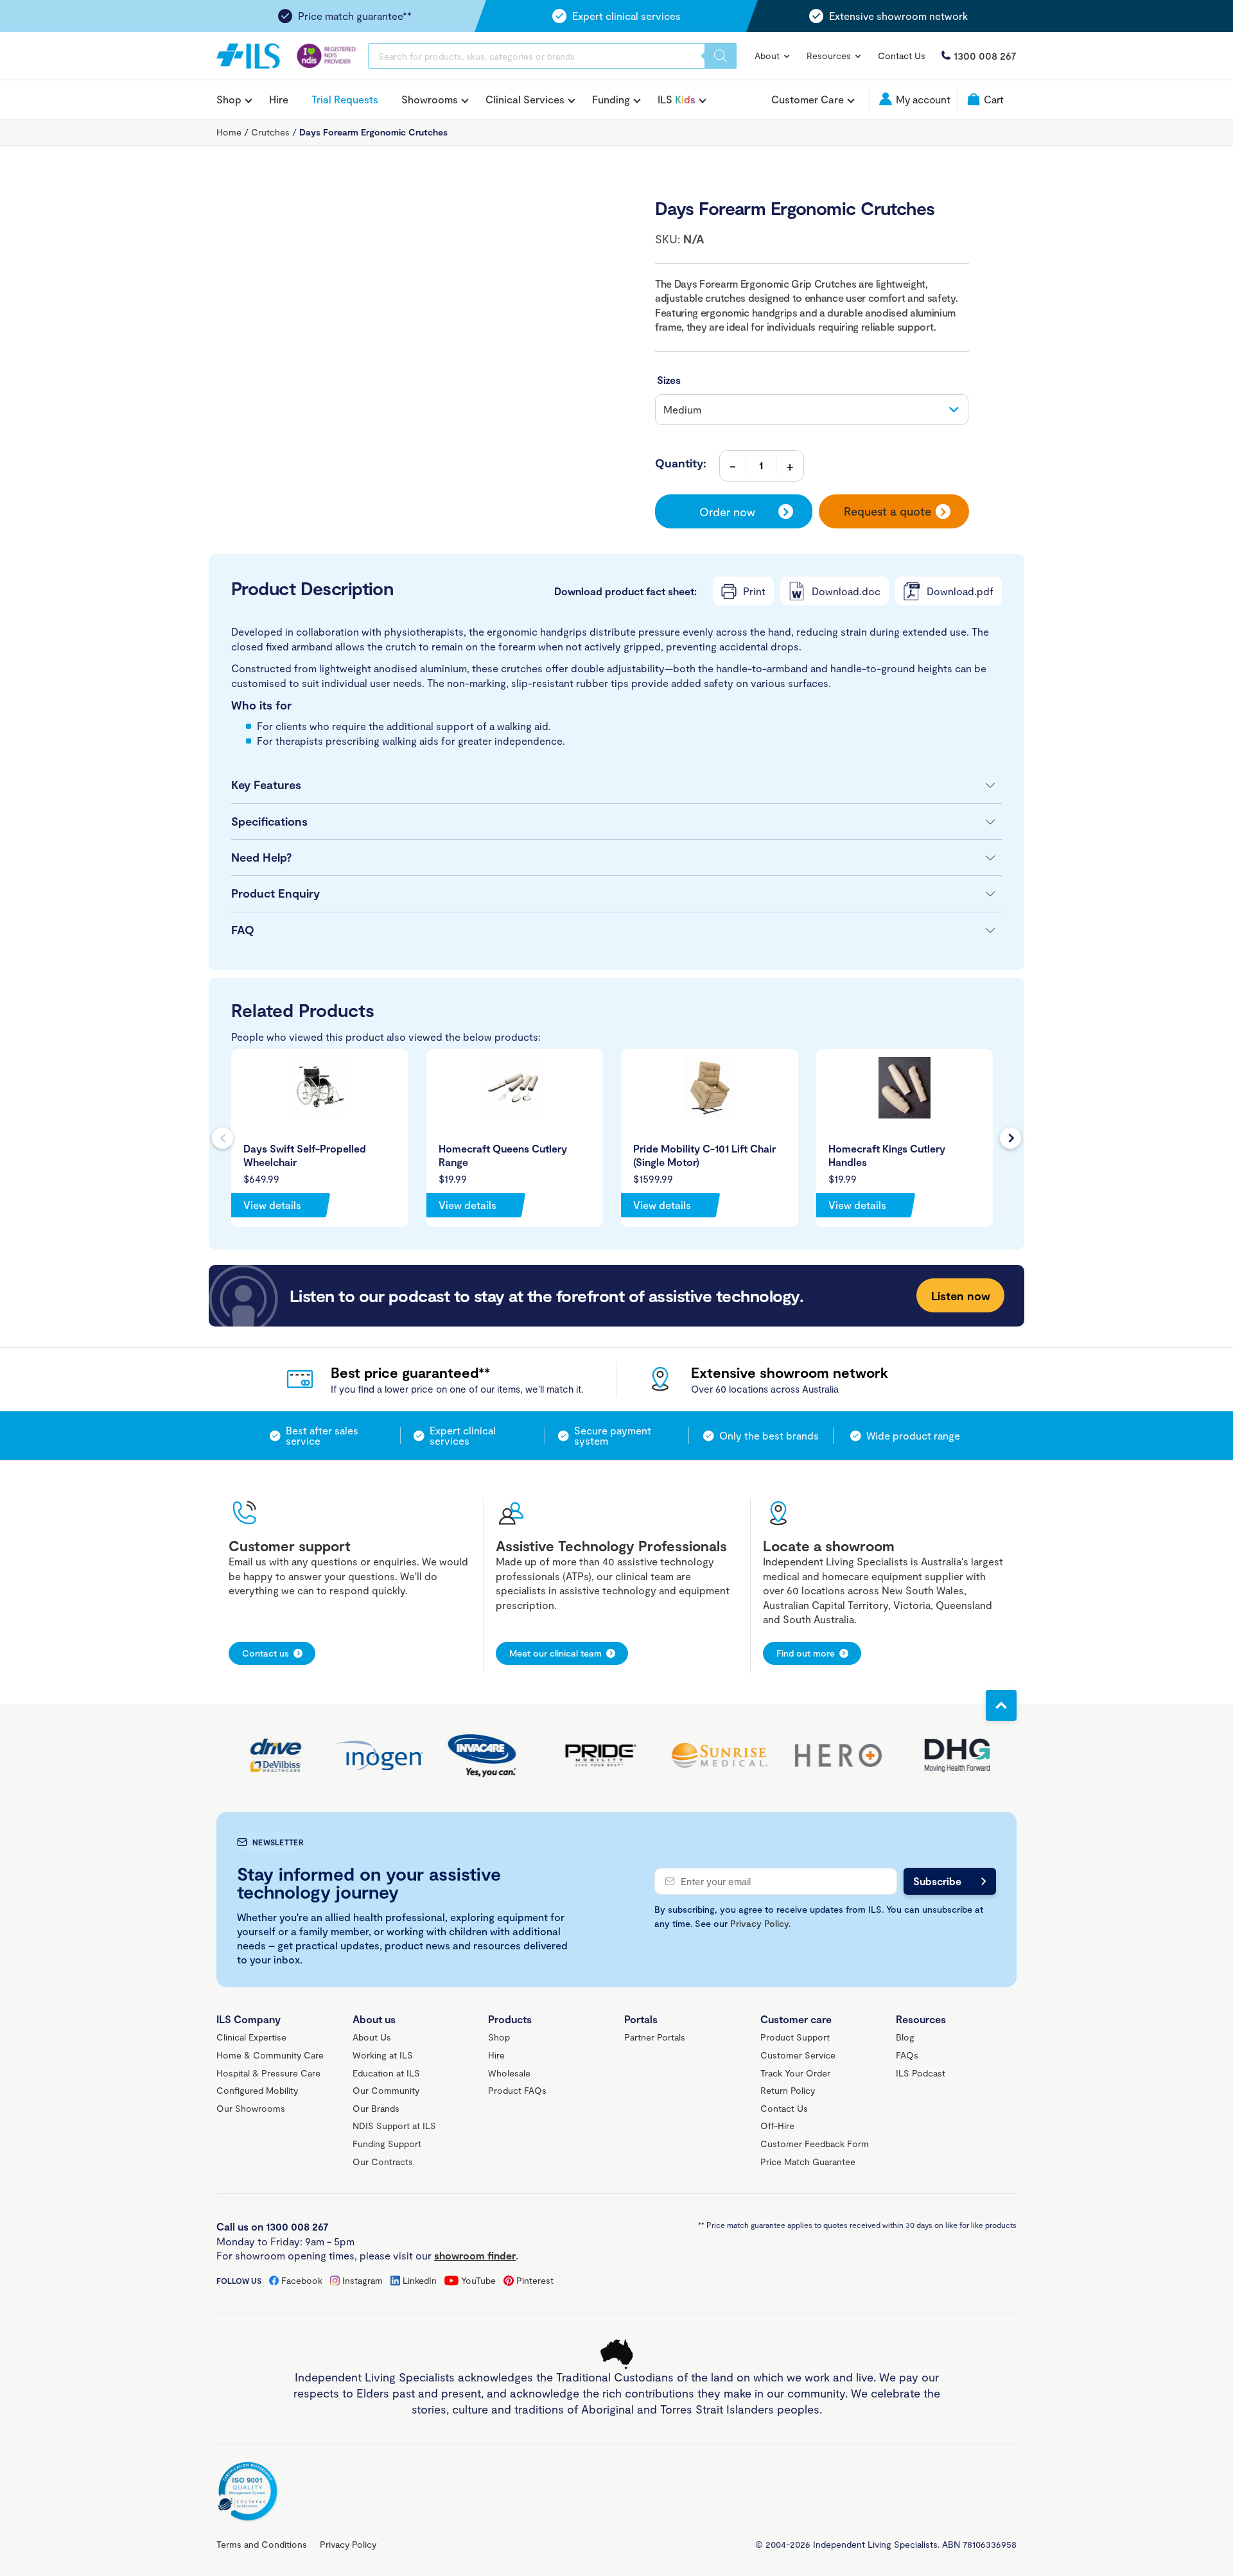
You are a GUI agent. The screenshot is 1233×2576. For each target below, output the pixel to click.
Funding (611, 100)
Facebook (302, 2280)
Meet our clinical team (555, 1653)
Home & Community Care (270, 2055)
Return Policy (788, 2090)
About (768, 56)
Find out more (806, 1653)
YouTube (478, 2280)
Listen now (961, 1296)
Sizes (669, 380)
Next (1010, 1138)
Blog (905, 2037)
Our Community (386, 2090)
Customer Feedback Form (815, 2144)
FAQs (907, 2055)
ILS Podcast (921, 2073)
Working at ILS (383, 2055)
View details (272, 1205)
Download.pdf (960, 591)
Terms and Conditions (262, 2544)
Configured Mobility (257, 2090)
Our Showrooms (251, 2108)
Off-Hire (777, 2126)
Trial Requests (345, 99)
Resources (830, 56)
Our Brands (376, 2108)
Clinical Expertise (251, 2037)
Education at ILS (386, 2073)
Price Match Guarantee (808, 2162)
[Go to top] (1001, 1705)
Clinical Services (525, 100)
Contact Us (902, 56)
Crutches (270, 132)
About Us (372, 2037)
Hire (279, 99)
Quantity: (681, 463)
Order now (727, 512)
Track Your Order (795, 2073)
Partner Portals (655, 2037)
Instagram (363, 2280)
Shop (229, 100)
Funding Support (387, 2144)
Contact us (266, 1653)
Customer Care (808, 100)
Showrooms (430, 100)
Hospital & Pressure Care (268, 2073)
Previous (223, 1138)
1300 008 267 (985, 56)
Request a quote (888, 511)
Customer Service (798, 2055)
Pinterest (535, 2280)
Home (229, 132)
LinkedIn (420, 2280)
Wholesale (509, 2073)
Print (754, 591)
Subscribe (937, 1881)
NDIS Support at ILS (394, 2126)
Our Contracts (383, 2162)
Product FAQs (517, 2090)
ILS (677, 100)
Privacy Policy (759, 1923)
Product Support (795, 2037)
